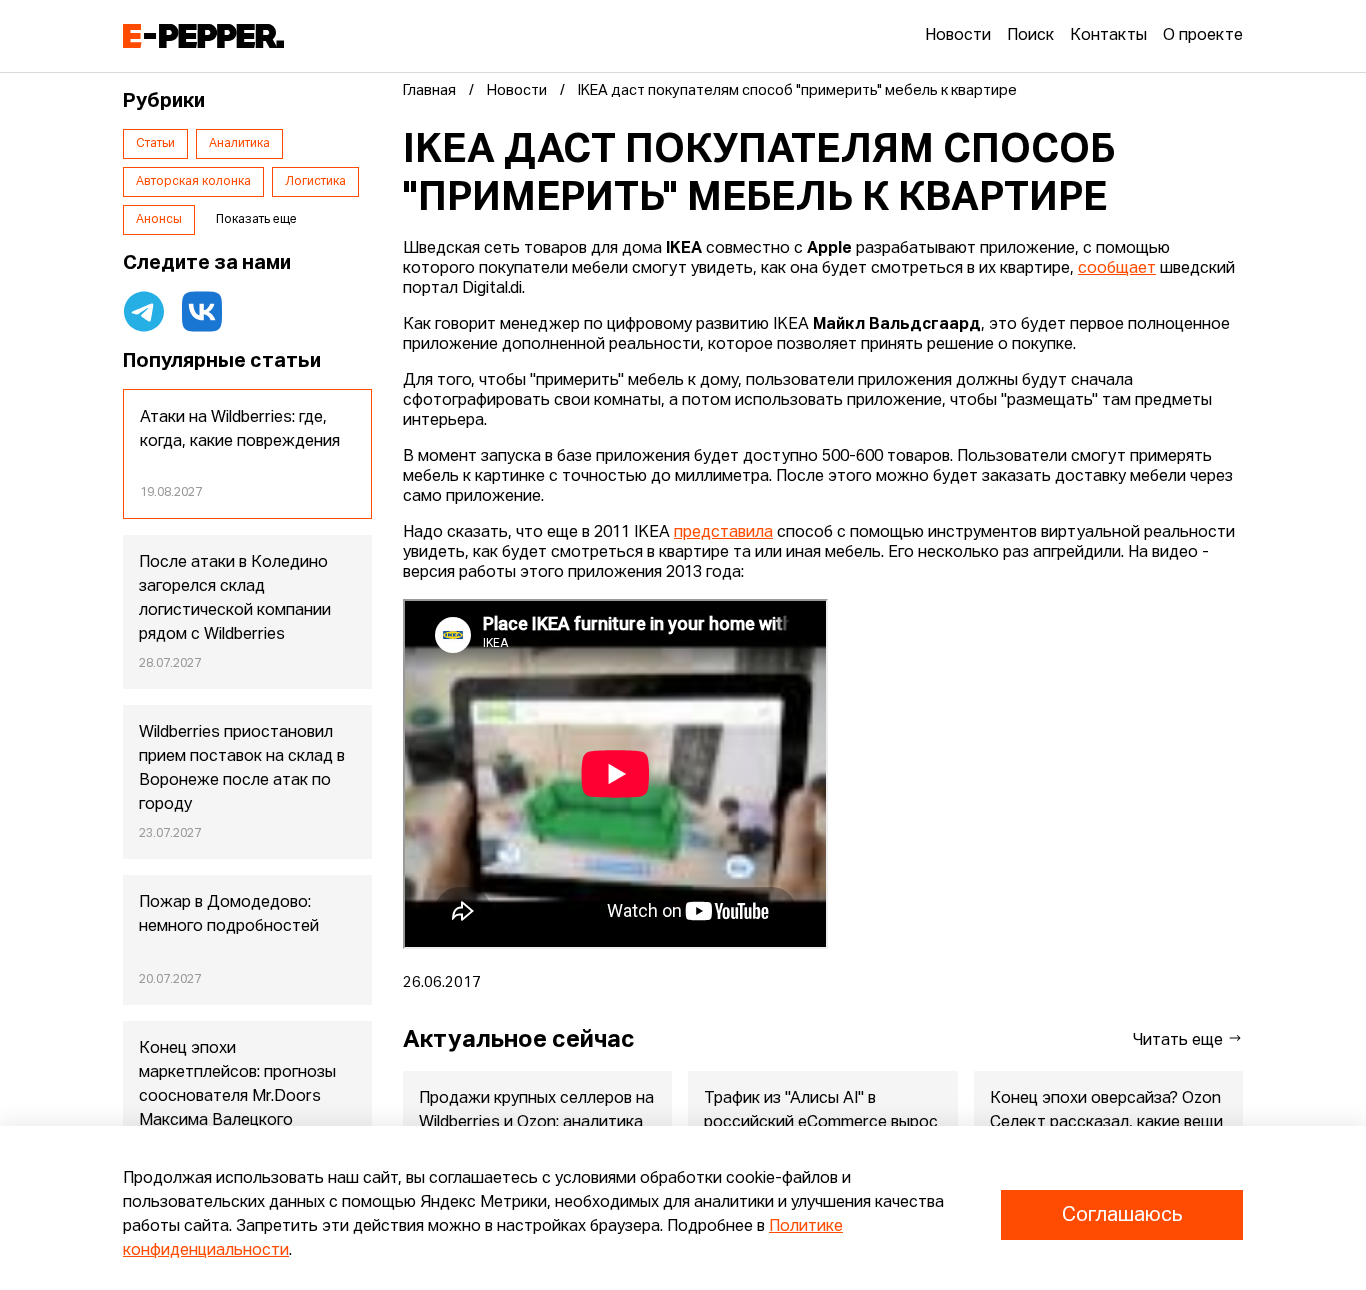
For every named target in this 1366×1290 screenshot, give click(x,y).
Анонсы (159, 220)
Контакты (1108, 36)
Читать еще (1180, 1041)
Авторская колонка (193, 182)
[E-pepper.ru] (203, 36)
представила (723, 533)
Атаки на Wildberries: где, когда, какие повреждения (240, 430)
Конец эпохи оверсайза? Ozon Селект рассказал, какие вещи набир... (1106, 1123)
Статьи (155, 144)
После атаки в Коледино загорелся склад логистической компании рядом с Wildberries (235, 599)
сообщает (1117, 269)
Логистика (315, 182)
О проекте (1203, 36)
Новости (958, 36)
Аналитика (239, 144)
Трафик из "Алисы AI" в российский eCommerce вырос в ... (821, 1123)
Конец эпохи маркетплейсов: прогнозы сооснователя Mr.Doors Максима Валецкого (237, 1085)
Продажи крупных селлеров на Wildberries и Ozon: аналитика (536, 1111)
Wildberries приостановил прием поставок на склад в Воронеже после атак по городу (242, 769)
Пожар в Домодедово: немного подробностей (229, 915)
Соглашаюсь (1122, 1215)
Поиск (1030, 36)
